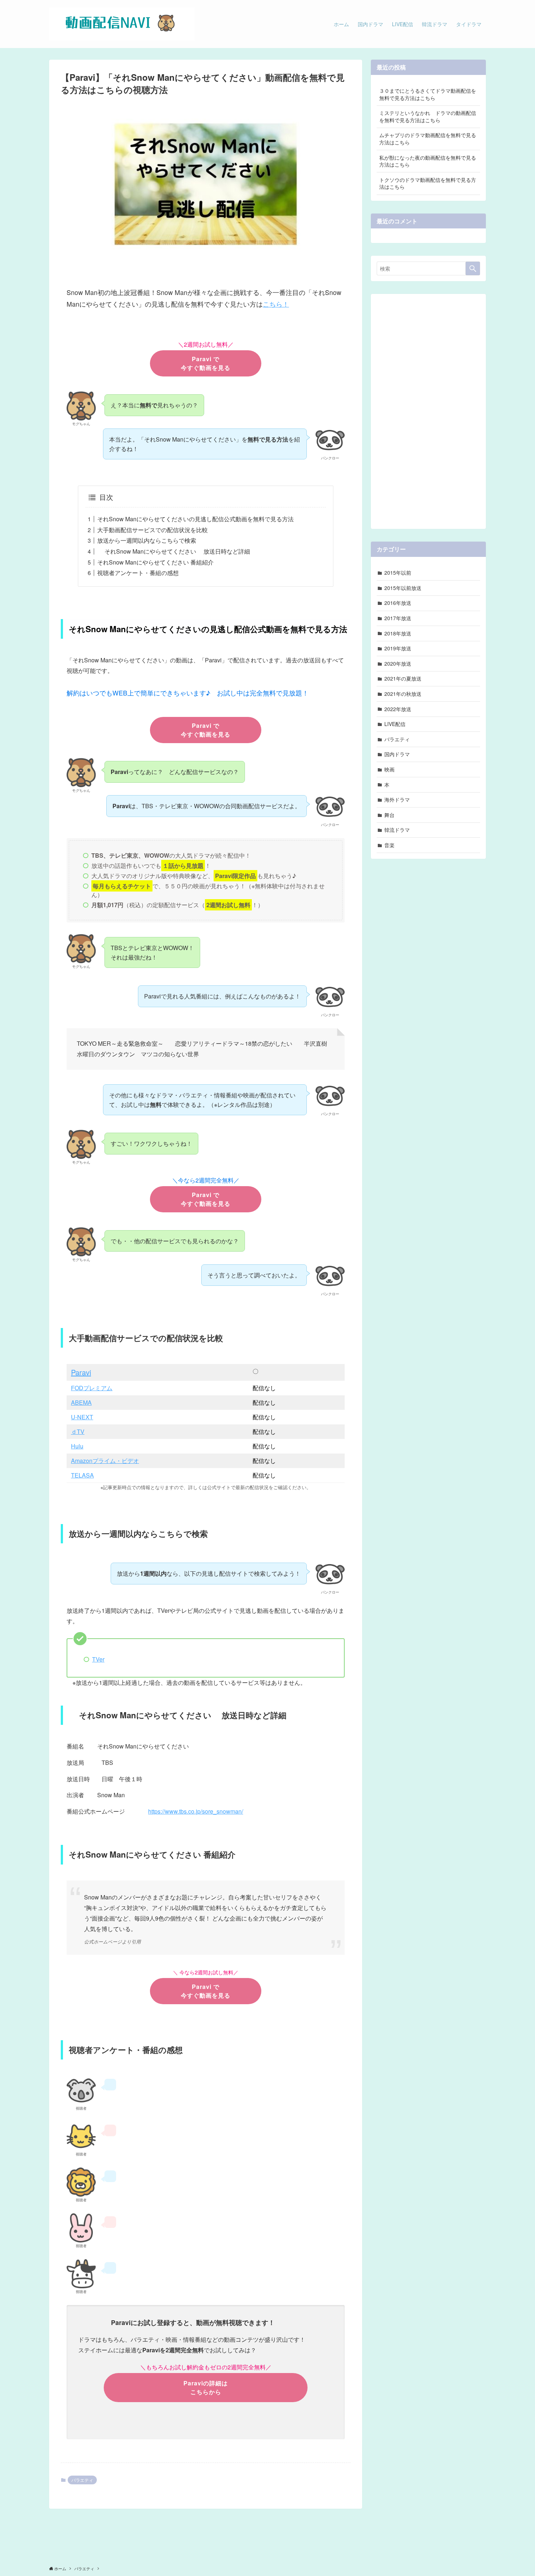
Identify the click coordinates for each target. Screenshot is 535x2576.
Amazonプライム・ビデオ (105, 1461)
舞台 (389, 815)
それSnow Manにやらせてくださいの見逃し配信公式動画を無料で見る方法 (195, 519)
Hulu (77, 1446)
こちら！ (276, 304)
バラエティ (82, 2480)
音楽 (389, 845)
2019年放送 (398, 648)
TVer (98, 1659)
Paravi (81, 1372)
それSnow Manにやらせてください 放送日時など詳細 (174, 551)
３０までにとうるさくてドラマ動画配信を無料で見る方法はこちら (428, 94)
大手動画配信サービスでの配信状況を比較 (152, 530)
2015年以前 (398, 573)
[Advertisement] (428, 409)
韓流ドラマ (397, 830)
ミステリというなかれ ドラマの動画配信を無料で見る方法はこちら (428, 116)
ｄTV (78, 1431)
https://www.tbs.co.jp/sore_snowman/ (196, 1811)
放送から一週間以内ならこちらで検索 (147, 540)
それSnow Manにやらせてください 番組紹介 (155, 562)
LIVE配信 (395, 724)
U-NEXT (82, 1417)
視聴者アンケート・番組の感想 (138, 573)
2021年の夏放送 (403, 678)
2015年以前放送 (403, 588)
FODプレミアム (92, 1388)
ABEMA (81, 1402)
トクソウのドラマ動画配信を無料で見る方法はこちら (428, 183)
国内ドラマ (397, 754)
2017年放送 (398, 618)
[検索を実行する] (473, 268)
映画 (389, 769)
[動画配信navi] (122, 24)
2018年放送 (398, 633)
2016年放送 (398, 603)
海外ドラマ (397, 799)
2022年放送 (398, 709)
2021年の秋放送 (403, 694)
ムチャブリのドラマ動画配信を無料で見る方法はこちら (428, 139)
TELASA (82, 1475)
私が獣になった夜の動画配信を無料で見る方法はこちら (428, 161)
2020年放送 (398, 663)
